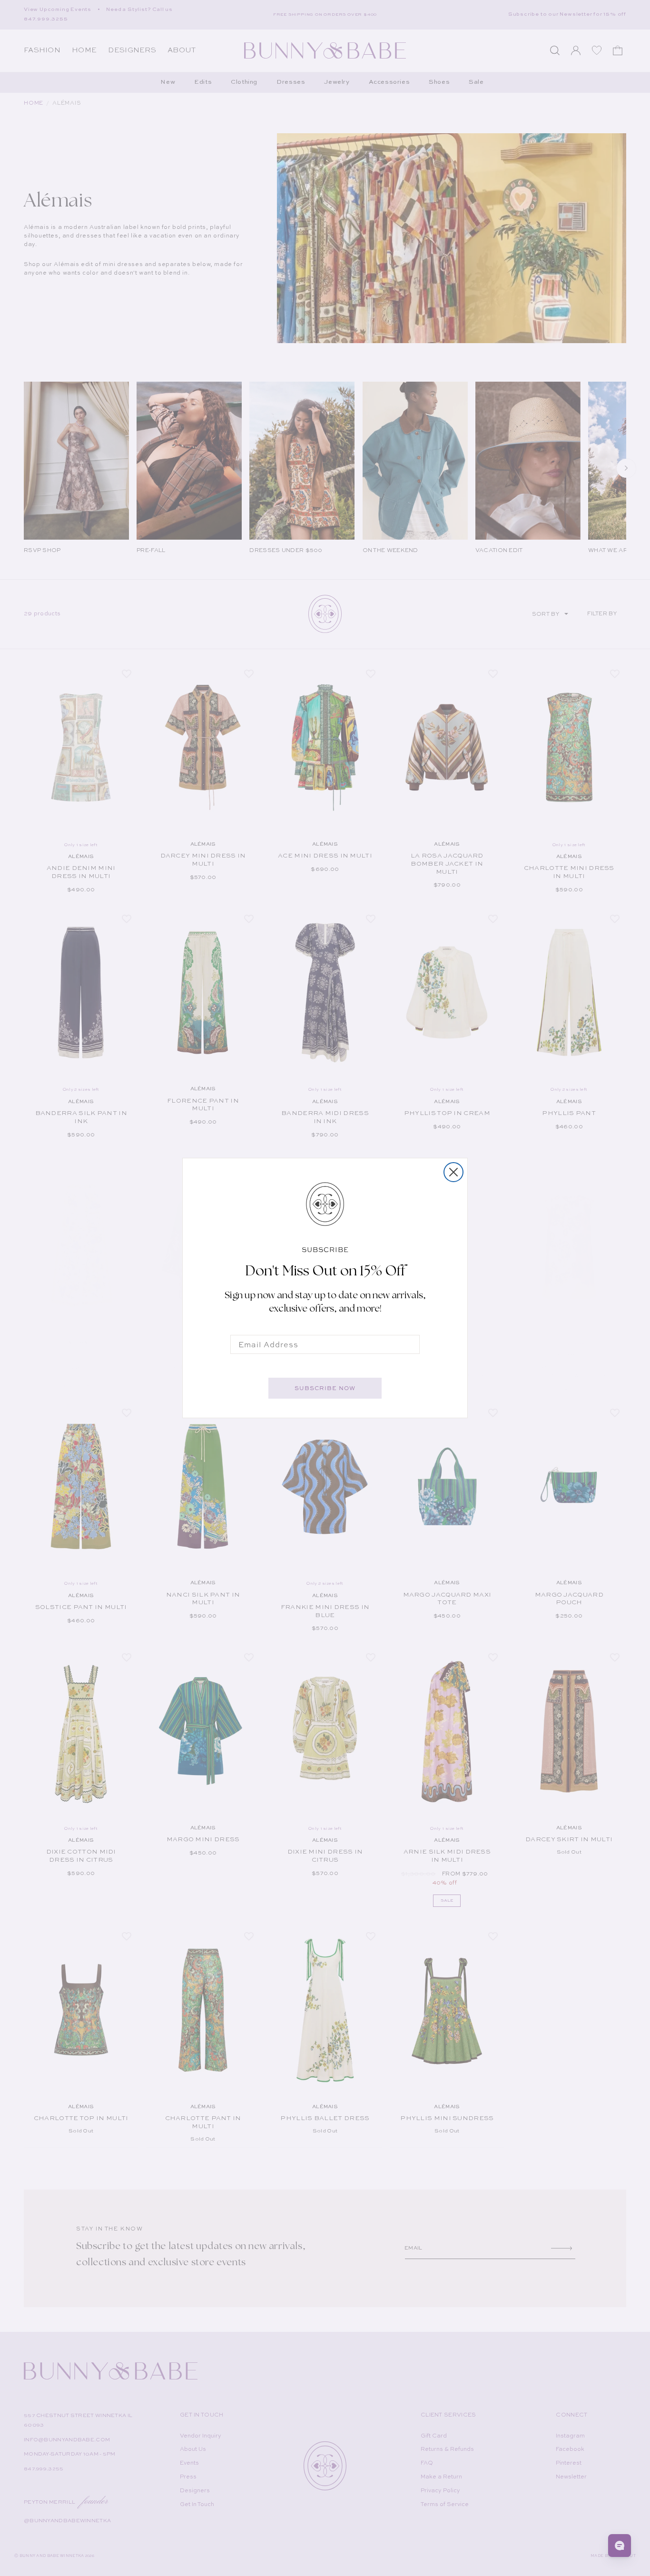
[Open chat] (620, 2546)
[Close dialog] (453, 1172)
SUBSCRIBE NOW (325, 1388)
